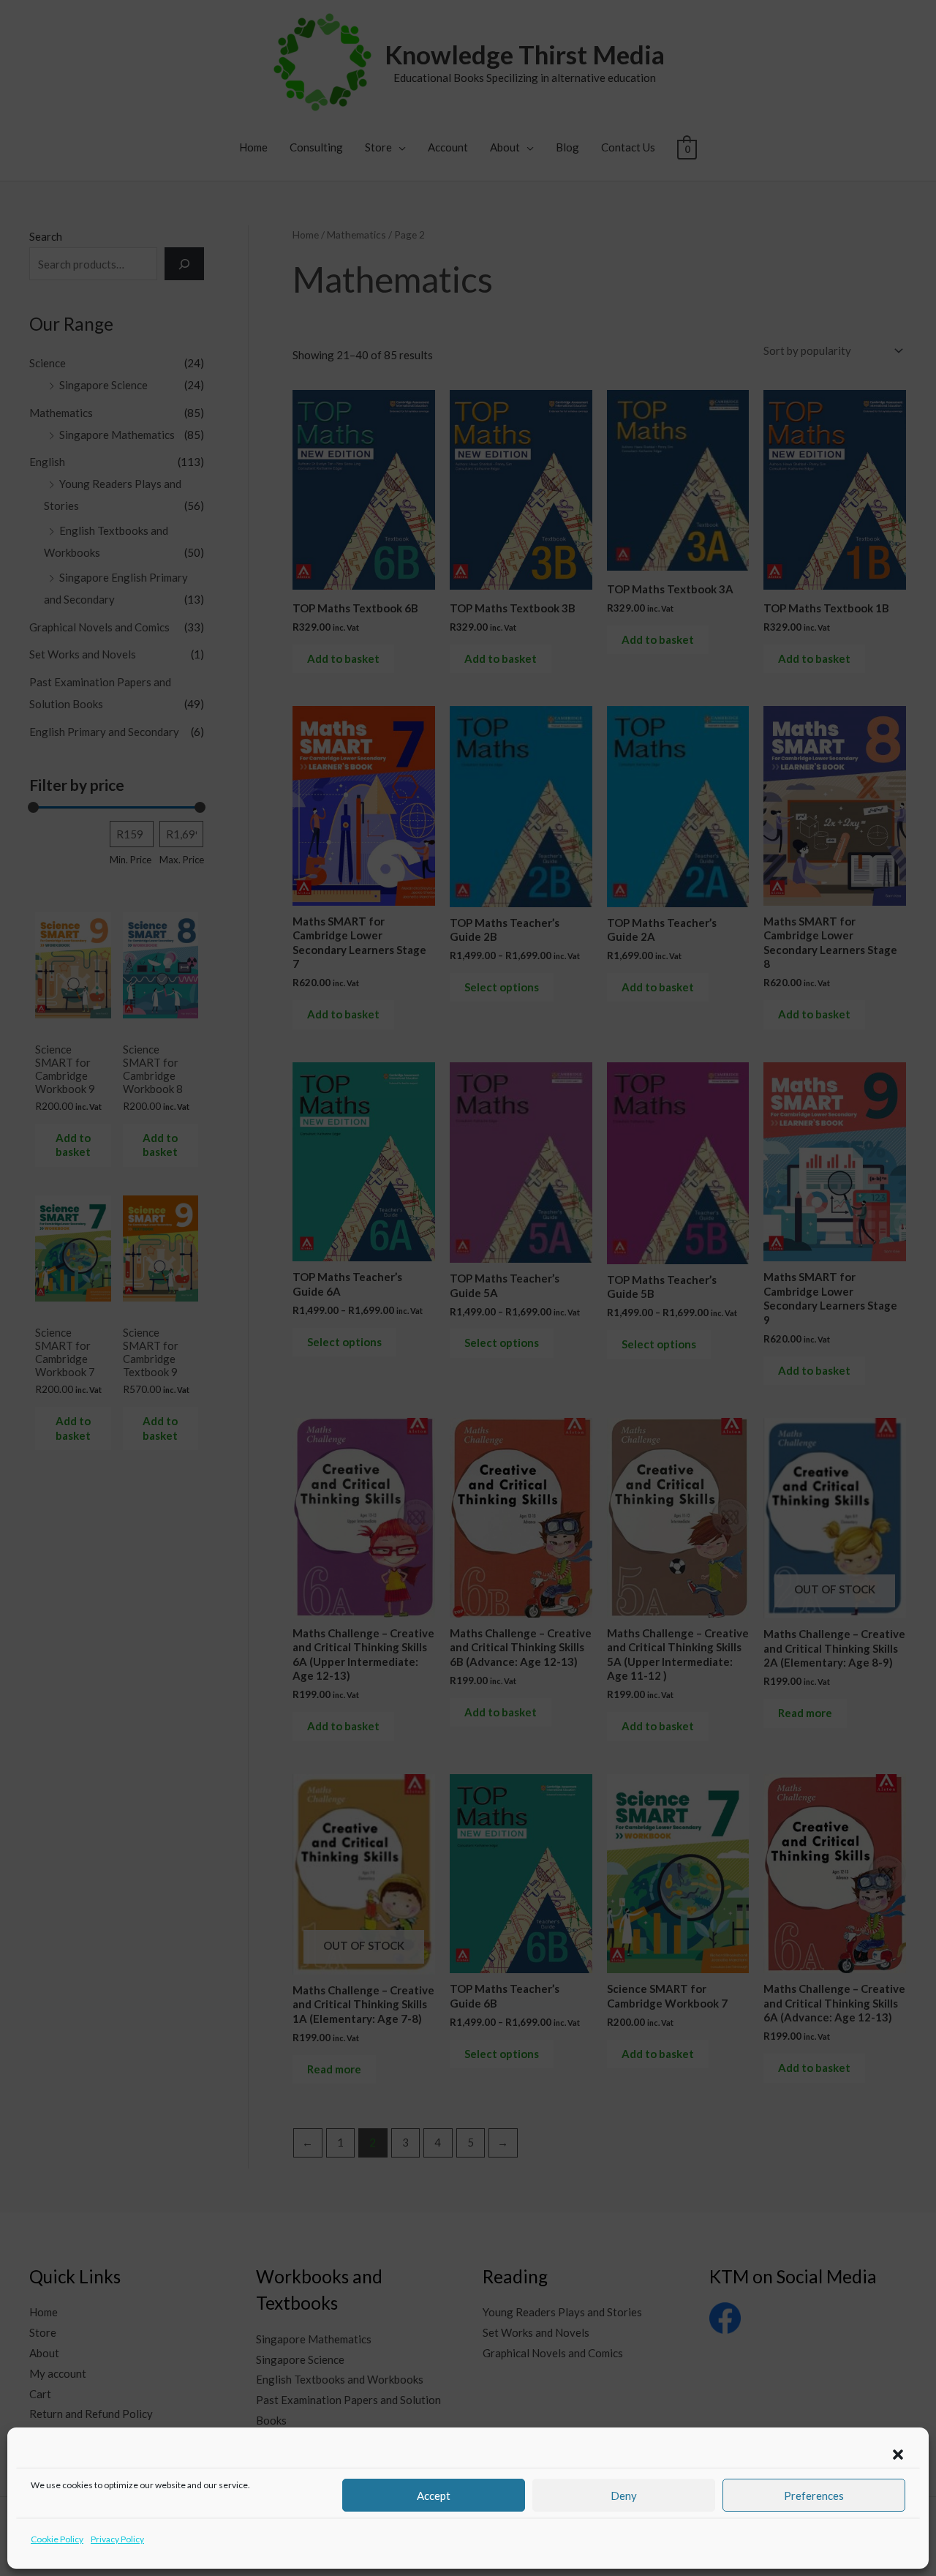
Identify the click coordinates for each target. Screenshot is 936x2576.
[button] (898, 2455)
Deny (624, 2496)
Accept (434, 2496)
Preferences (814, 2496)
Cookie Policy (57, 2539)
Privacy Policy (117, 2539)
